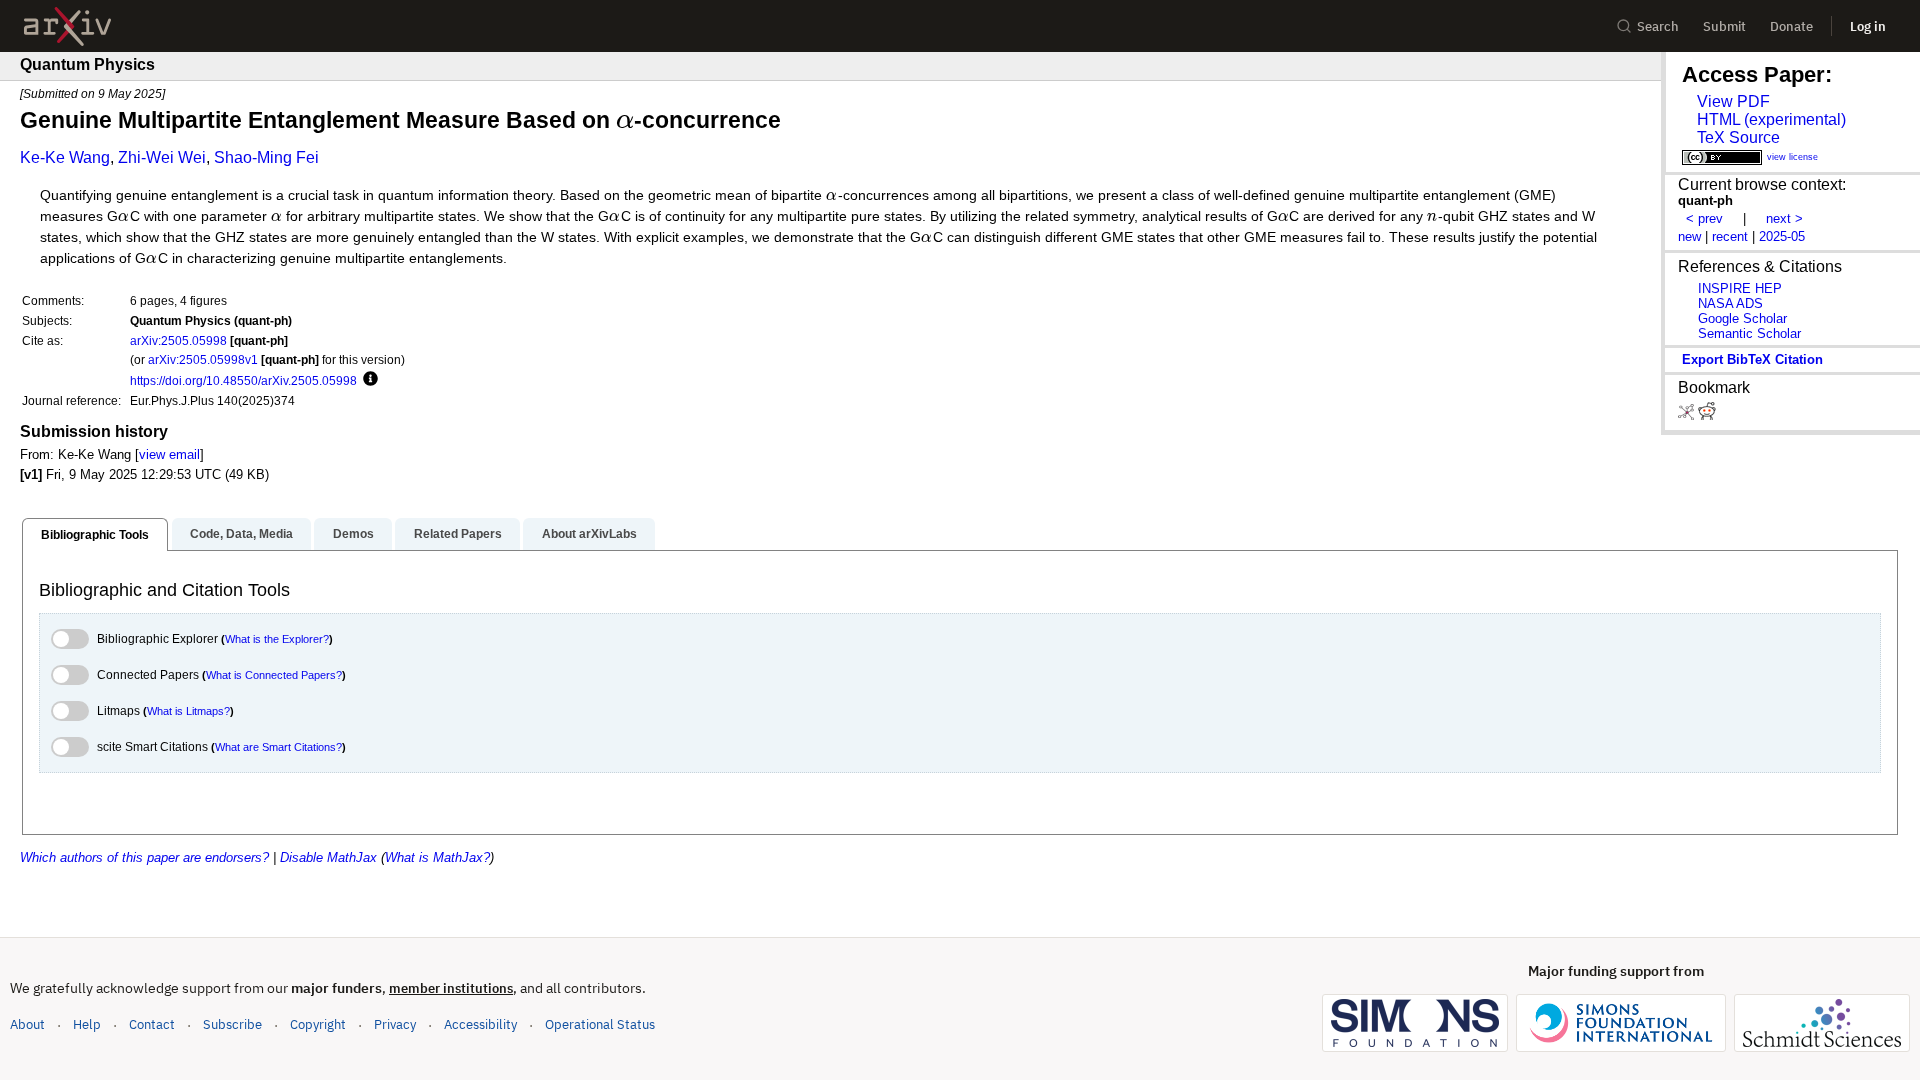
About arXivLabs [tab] (589, 534)
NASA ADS (1730, 303)
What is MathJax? (437, 857)
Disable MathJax (328, 857)
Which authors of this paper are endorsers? (144, 857)
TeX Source (1738, 137)
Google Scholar (1742, 318)
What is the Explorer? (277, 639)
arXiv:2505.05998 (178, 340)
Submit (1724, 26)
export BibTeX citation (1752, 359)
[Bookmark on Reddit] (1707, 415)
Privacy (395, 1024)
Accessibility (480, 1024)
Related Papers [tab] (458, 534)
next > (1784, 218)
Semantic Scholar (1749, 333)
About (27, 1024)
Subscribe (232, 1024)
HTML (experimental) (1771, 119)
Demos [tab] (353, 534)
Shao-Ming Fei (266, 157)
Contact (152, 1024)
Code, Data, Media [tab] (241, 534)
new (1689, 236)
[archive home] (67, 26)
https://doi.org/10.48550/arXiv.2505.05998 (243, 380)
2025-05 (1782, 236)
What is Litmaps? (188, 711)
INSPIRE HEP (1740, 288)
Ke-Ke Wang (65, 157)
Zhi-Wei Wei (162, 157)
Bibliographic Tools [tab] (95, 535)
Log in (1868, 26)
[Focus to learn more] (367, 380)
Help (87, 1024)
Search (1658, 26)
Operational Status (600, 1024)
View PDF (1733, 101)
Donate (1791, 26)
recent (1730, 236)
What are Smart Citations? (278, 747)
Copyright (318, 1024)
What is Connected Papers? (274, 675)
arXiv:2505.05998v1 (203, 359)
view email (169, 454)
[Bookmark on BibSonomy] (1688, 415)
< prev (1704, 218)
